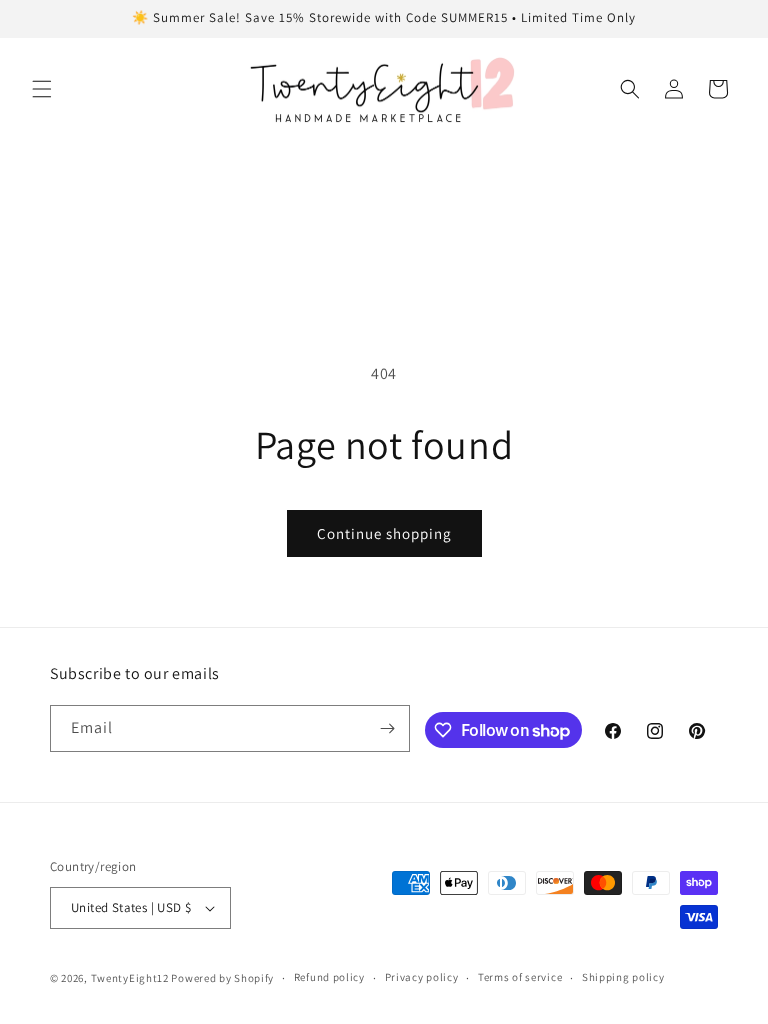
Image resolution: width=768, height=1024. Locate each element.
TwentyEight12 (130, 978)
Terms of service (520, 977)
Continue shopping (384, 533)
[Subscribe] (387, 728)
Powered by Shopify (222, 978)
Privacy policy (422, 977)
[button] (42, 89)
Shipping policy (623, 977)
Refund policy (329, 977)
